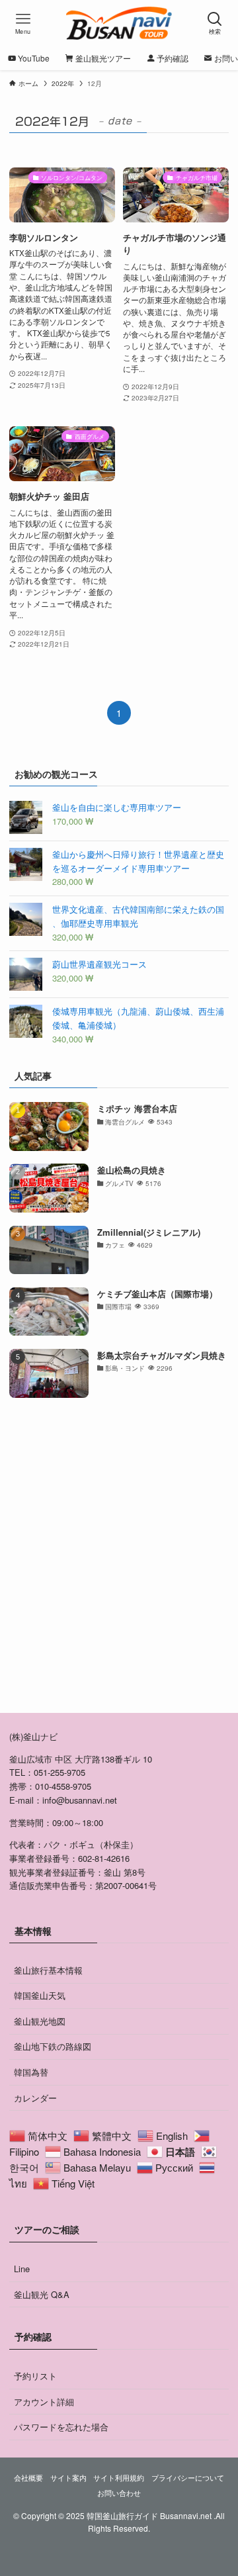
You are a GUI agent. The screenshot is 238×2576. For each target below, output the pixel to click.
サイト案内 (68, 2478)
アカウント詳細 (44, 2402)
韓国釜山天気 (40, 1995)
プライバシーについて (188, 2478)
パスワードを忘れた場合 (61, 2427)
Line (22, 2269)
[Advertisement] (119, 1568)
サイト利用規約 (119, 2478)
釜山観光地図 (40, 2021)
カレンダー (35, 2098)
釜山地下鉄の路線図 (53, 2046)
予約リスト (35, 2376)
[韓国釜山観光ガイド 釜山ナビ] (119, 23)
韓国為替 (31, 2072)
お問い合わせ (119, 2493)
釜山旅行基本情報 (48, 1970)
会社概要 (28, 2478)
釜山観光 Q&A (42, 2294)
